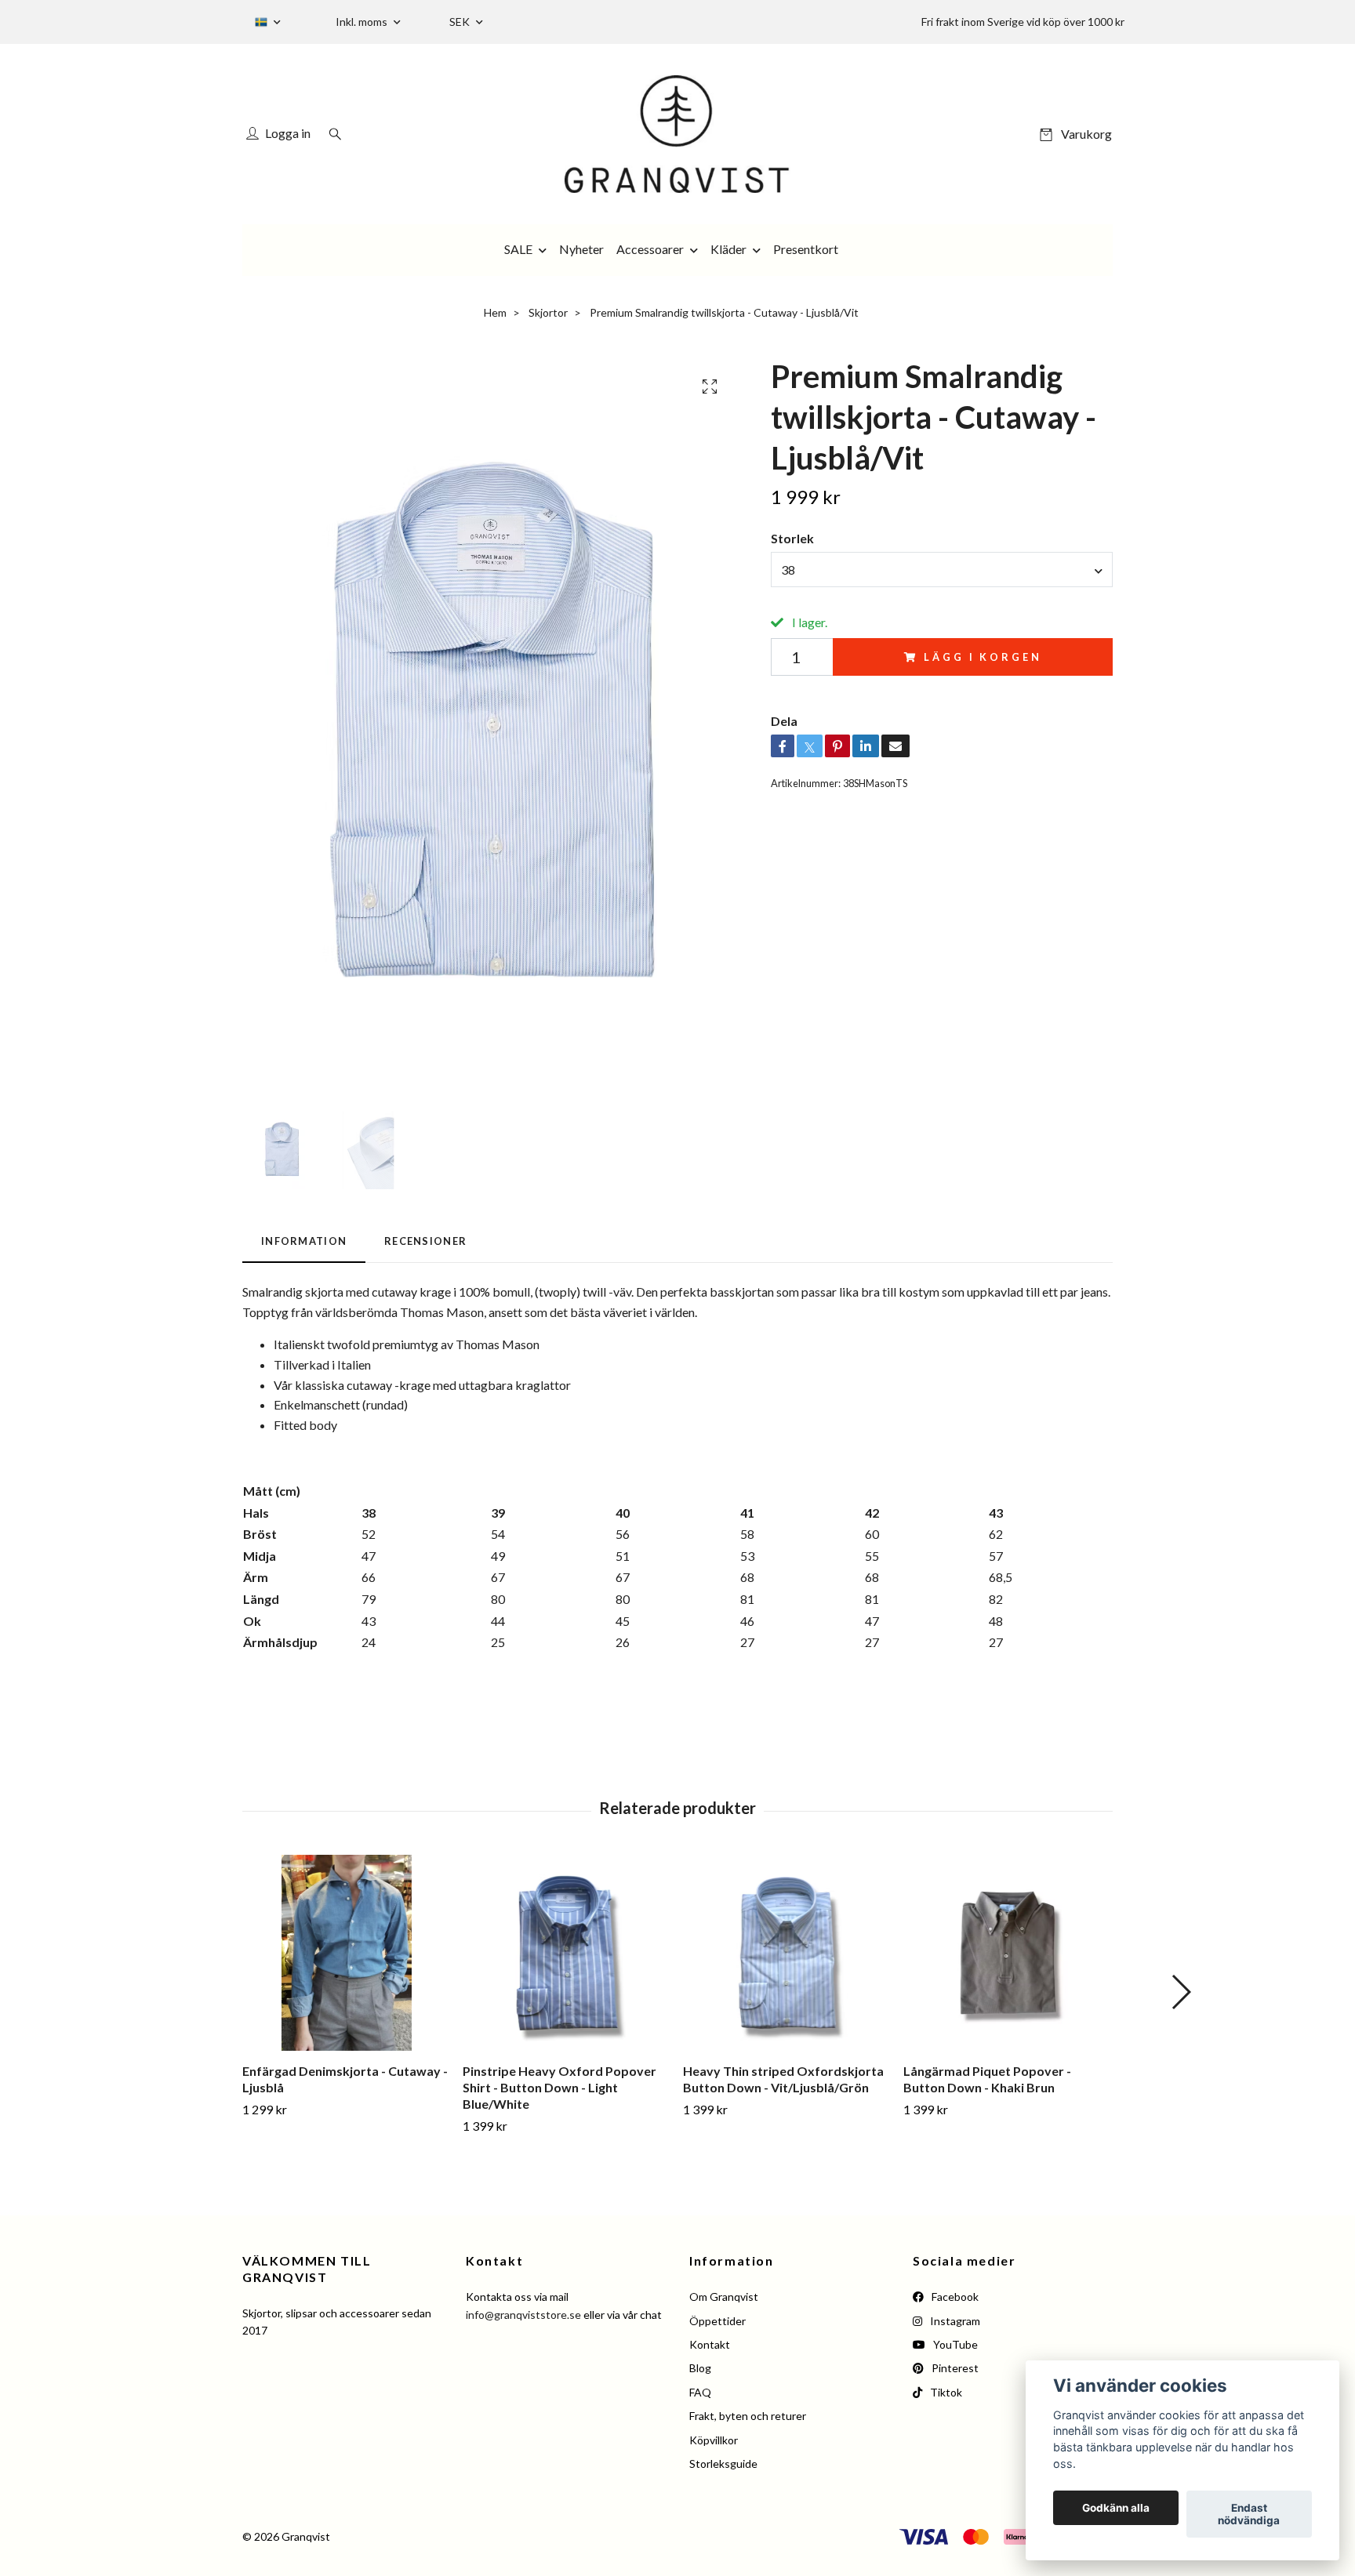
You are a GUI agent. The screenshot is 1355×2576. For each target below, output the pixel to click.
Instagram (954, 2321)
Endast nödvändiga (1249, 2514)
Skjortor (548, 312)
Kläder (728, 249)
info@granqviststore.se (523, 2315)
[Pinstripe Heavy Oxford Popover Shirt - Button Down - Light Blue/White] (567, 1953)
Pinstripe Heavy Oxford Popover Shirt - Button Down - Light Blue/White (559, 2087)
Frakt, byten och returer (748, 2416)
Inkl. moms (363, 22)
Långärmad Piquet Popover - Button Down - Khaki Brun (987, 2079)
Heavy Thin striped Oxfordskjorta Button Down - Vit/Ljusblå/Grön (783, 2079)
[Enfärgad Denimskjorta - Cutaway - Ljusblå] (347, 1953)
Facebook (954, 2297)
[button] (1181, 1992)
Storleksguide (723, 2464)
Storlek (792, 538)
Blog (700, 2368)
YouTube (954, 2344)
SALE (518, 249)
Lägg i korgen (983, 657)
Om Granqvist (724, 2297)
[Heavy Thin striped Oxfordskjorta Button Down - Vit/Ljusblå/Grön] (787, 1953)
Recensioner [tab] (425, 1241)
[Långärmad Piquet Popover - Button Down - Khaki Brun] (1008, 1953)
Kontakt (710, 2344)
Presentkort (806, 249)
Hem (495, 312)
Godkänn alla (1116, 2508)
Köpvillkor (714, 2440)
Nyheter (581, 249)
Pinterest (954, 2368)
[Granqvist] (677, 134)
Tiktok (945, 2392)
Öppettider (717, 2321)
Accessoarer (650, 249)
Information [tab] (304, 1241)
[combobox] (942, 569)
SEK (461, 22)
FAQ (700, 2392)
